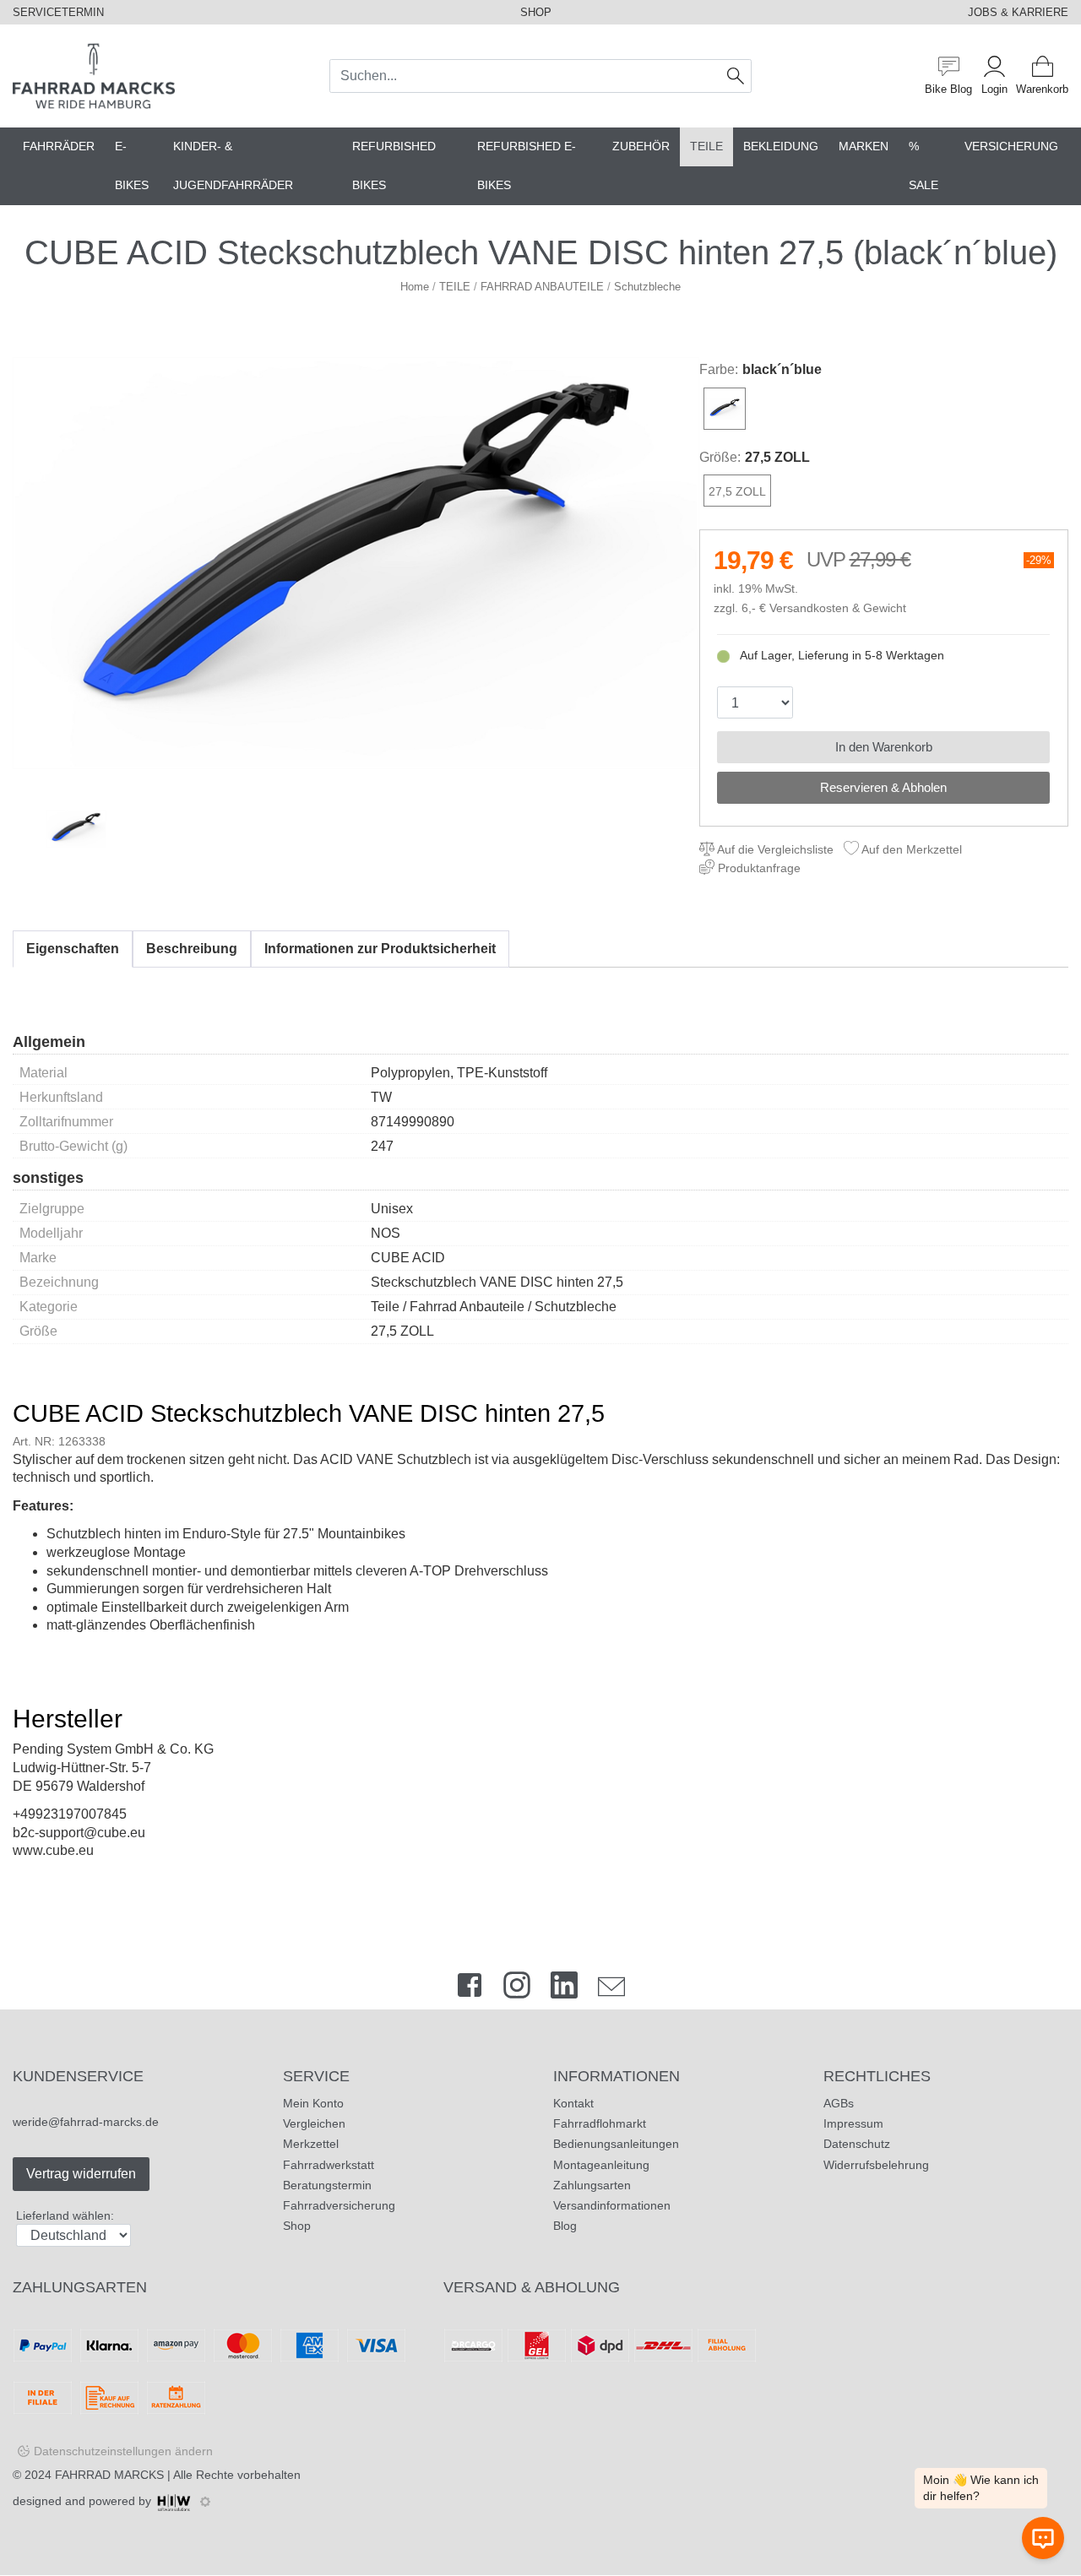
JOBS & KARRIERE (1018, 12)
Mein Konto (313, 2103)
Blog (565, 2226)
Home (415, 287)
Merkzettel (311, 2144)
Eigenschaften (73, 949)
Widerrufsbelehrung (876, 2165)
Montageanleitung (601, 2165)
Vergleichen (314, 2123)
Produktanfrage (758, 868)
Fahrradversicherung (339, 2205)
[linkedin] (564, 1989)
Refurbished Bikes (394, 166)
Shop (297, 2226)
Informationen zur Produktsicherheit (380, 949)
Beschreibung (192, 949)
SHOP (536, 12)
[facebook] (470, 1989)
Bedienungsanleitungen (616, 2144)
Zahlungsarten (592, 2185)
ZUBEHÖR (641, 146)
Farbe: (719, 369)
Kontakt (573, 2103)
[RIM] (356, 563)
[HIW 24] (174, 2501)
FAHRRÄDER (59, 146)
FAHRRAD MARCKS (109, 2475)
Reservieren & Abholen (883, 787)
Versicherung (1011, 146)
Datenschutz (857, 2144)
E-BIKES (132, 166)
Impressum (853, 2123)
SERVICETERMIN (58, 12)
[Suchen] (736, 76)
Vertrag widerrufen (81, 2174)
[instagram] (517, 1989)
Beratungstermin (327, 2185)
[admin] (205, 2502)
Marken (864, 146)
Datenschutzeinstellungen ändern (123, 2451)
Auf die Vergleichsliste (774, 849)
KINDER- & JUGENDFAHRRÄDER (233, 166)
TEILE (706, 146)
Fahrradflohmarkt (600, 2123)
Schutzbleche (647, 287)
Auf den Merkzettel (910, 849)
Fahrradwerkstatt (329, 2165)
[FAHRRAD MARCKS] (94, 75)
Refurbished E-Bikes (527, 166)
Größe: (720, 457)
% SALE (923, 166)
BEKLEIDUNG (781, 146)
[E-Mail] (611, 1989)
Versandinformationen (612, 2205)
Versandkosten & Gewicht (838, 608)
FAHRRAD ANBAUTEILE (542, 287)
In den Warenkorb (884, 747)
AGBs (839, 2103)
